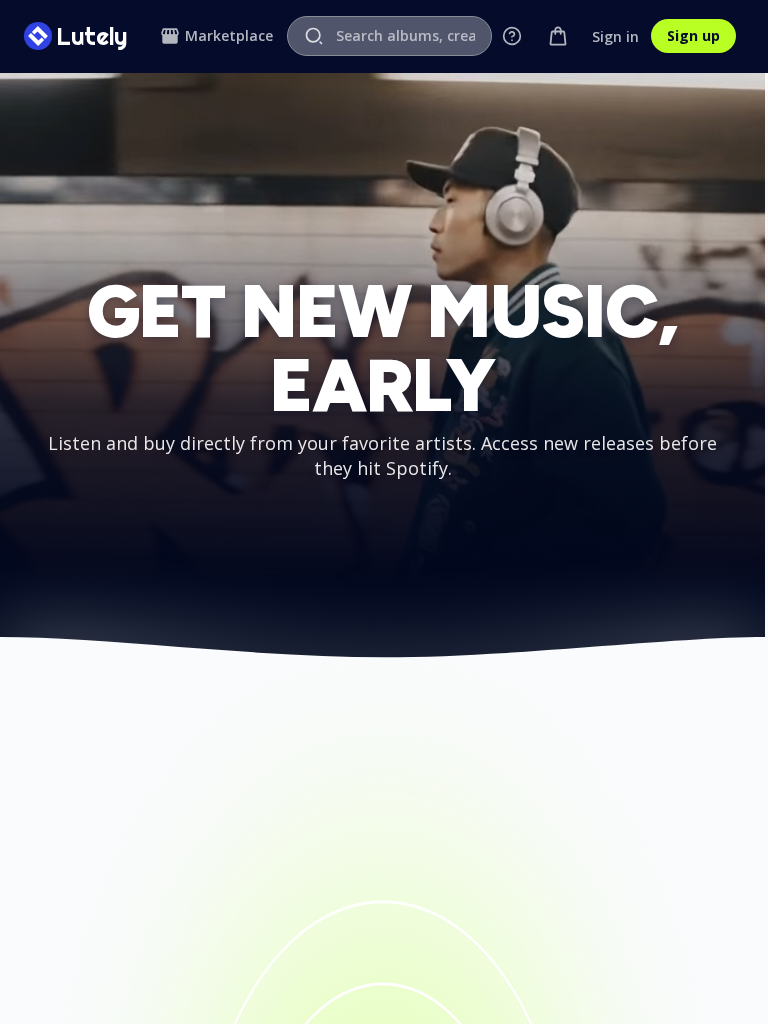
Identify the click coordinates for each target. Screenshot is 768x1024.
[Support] (512, 36)
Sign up (693, 35)
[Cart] (558, 36)
